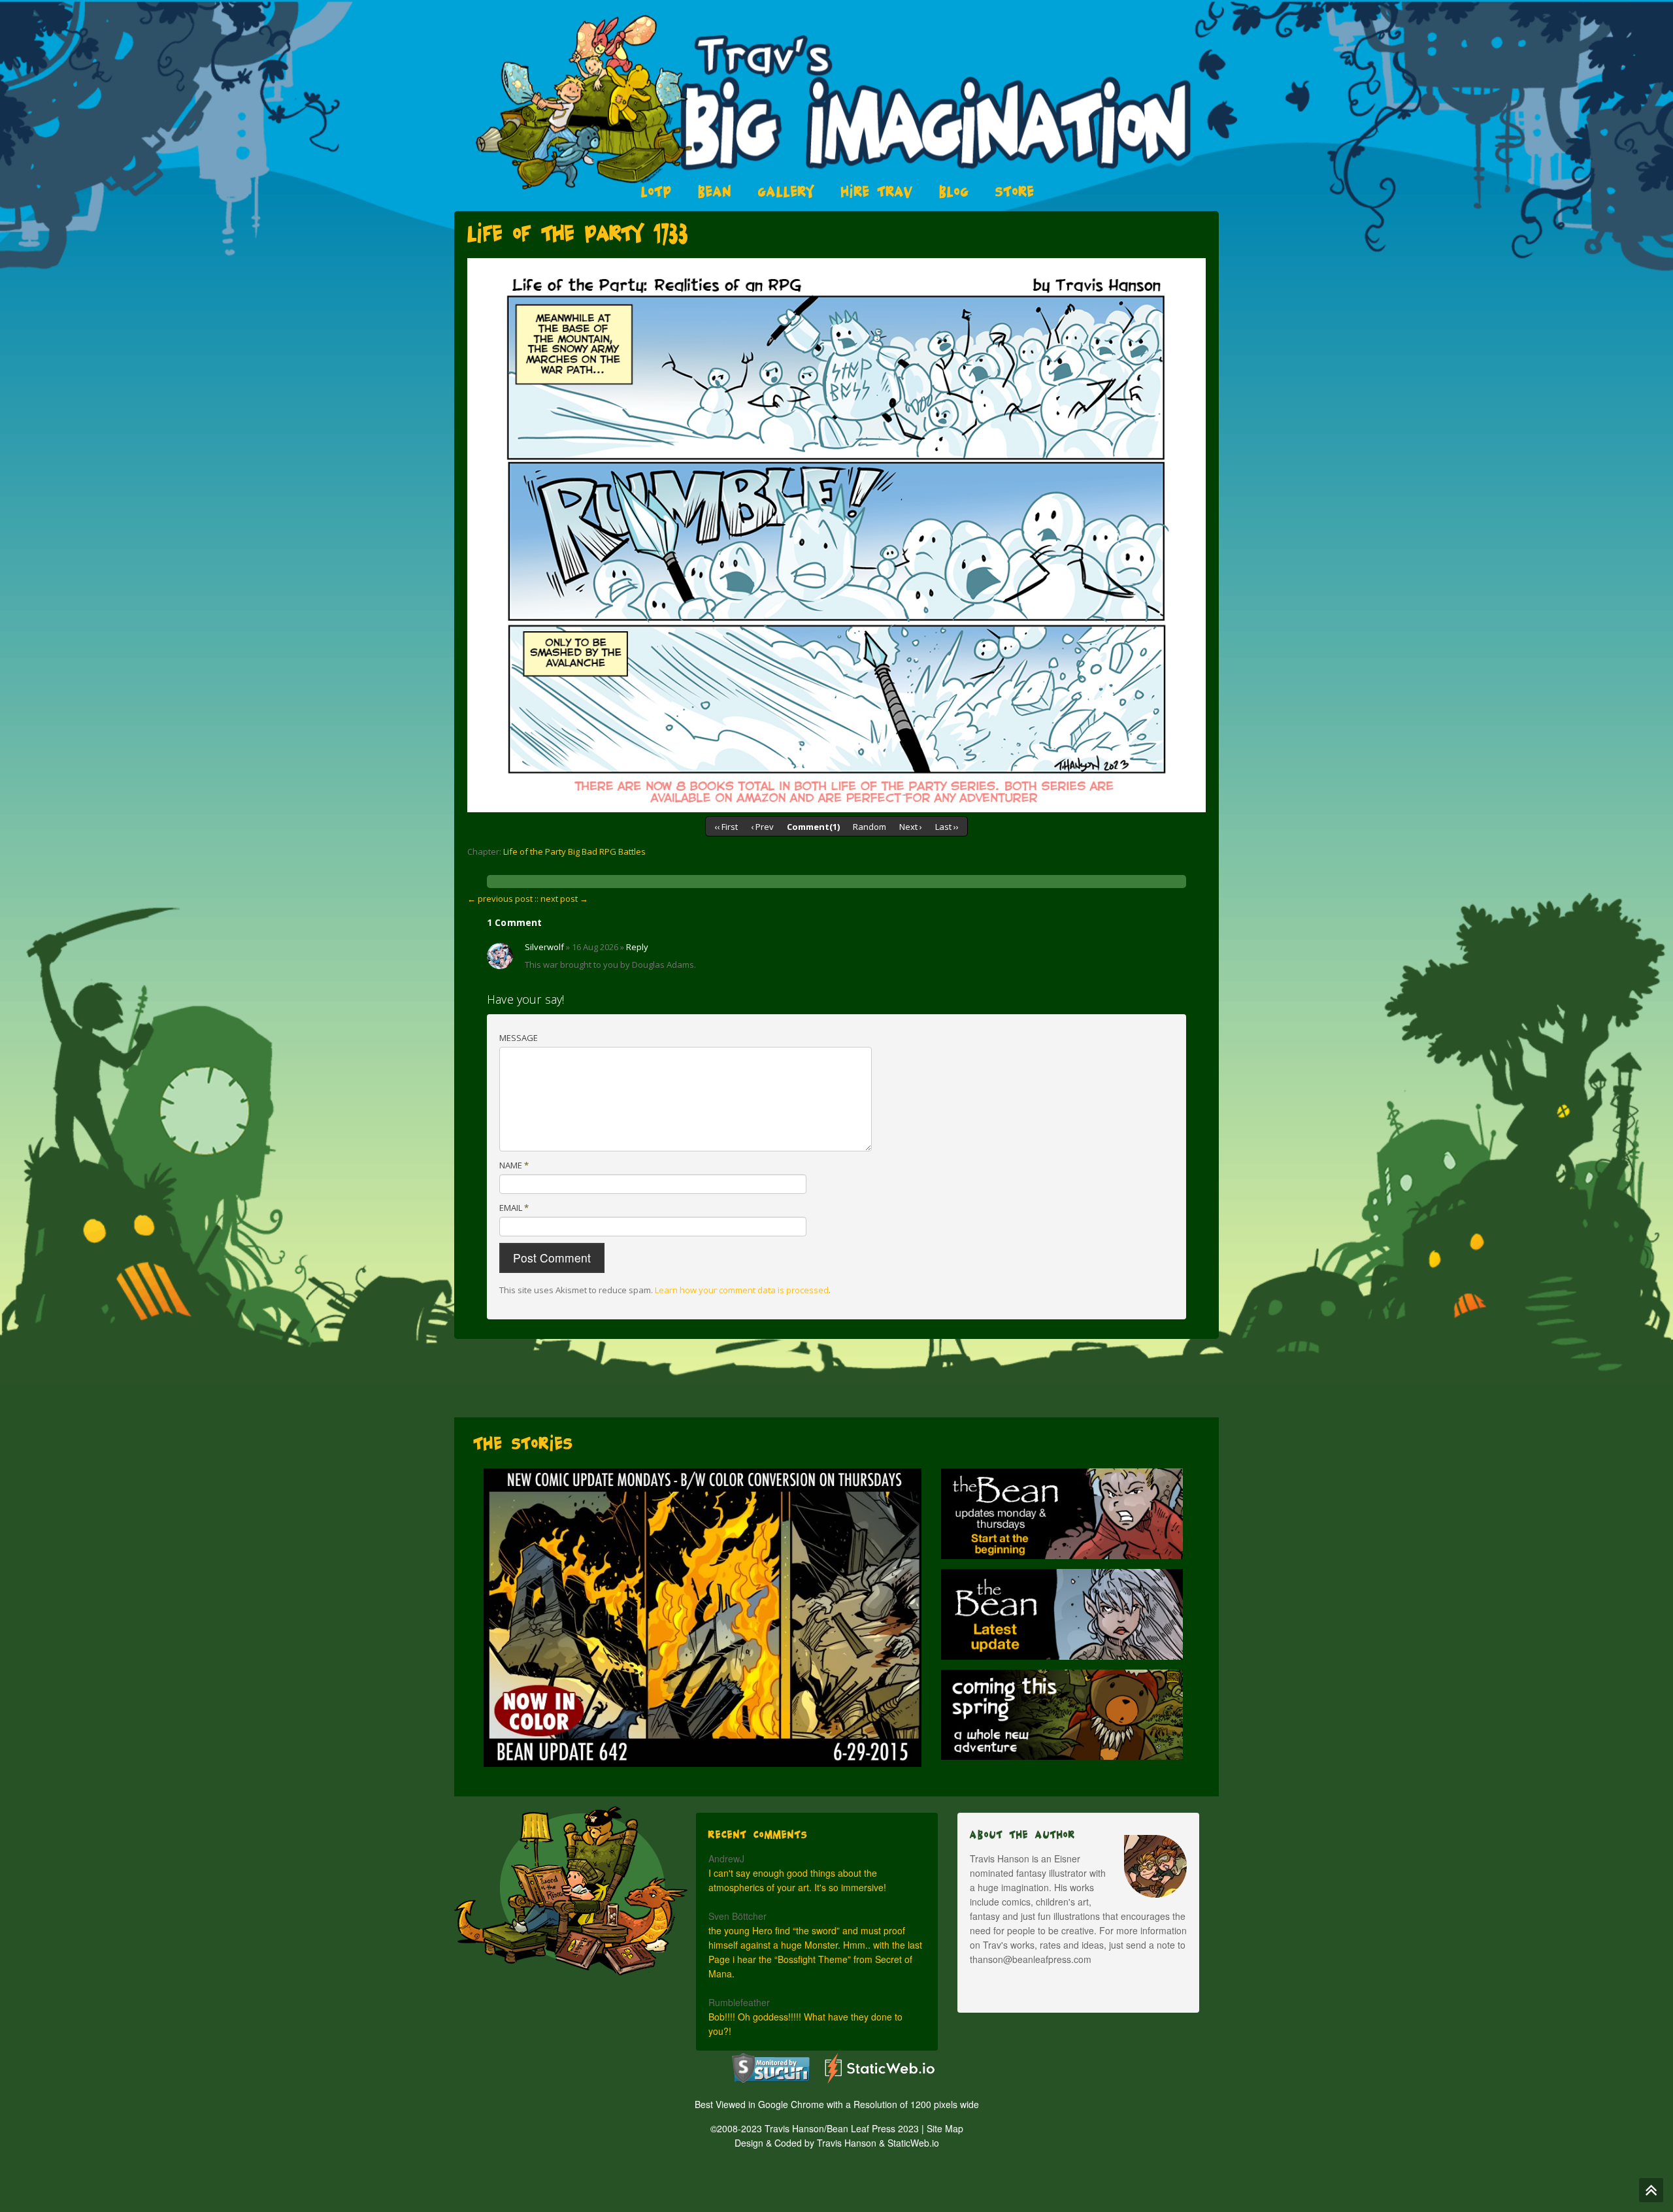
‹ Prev (762, 827)
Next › (911, 827)
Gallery (787, 191)
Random (870, 827)
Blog (954, 191)
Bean (715, 191)
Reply (637, 947)
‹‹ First (726, 827)
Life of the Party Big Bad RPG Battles (574, 851)
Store (1015, 191)
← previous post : (502, 899)
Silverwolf (544, 947)
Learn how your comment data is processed (742, 1290)
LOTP (656, 191)
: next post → (562, 899)
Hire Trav (877, 191)
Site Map (945, 2128)
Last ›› (947, 827)
